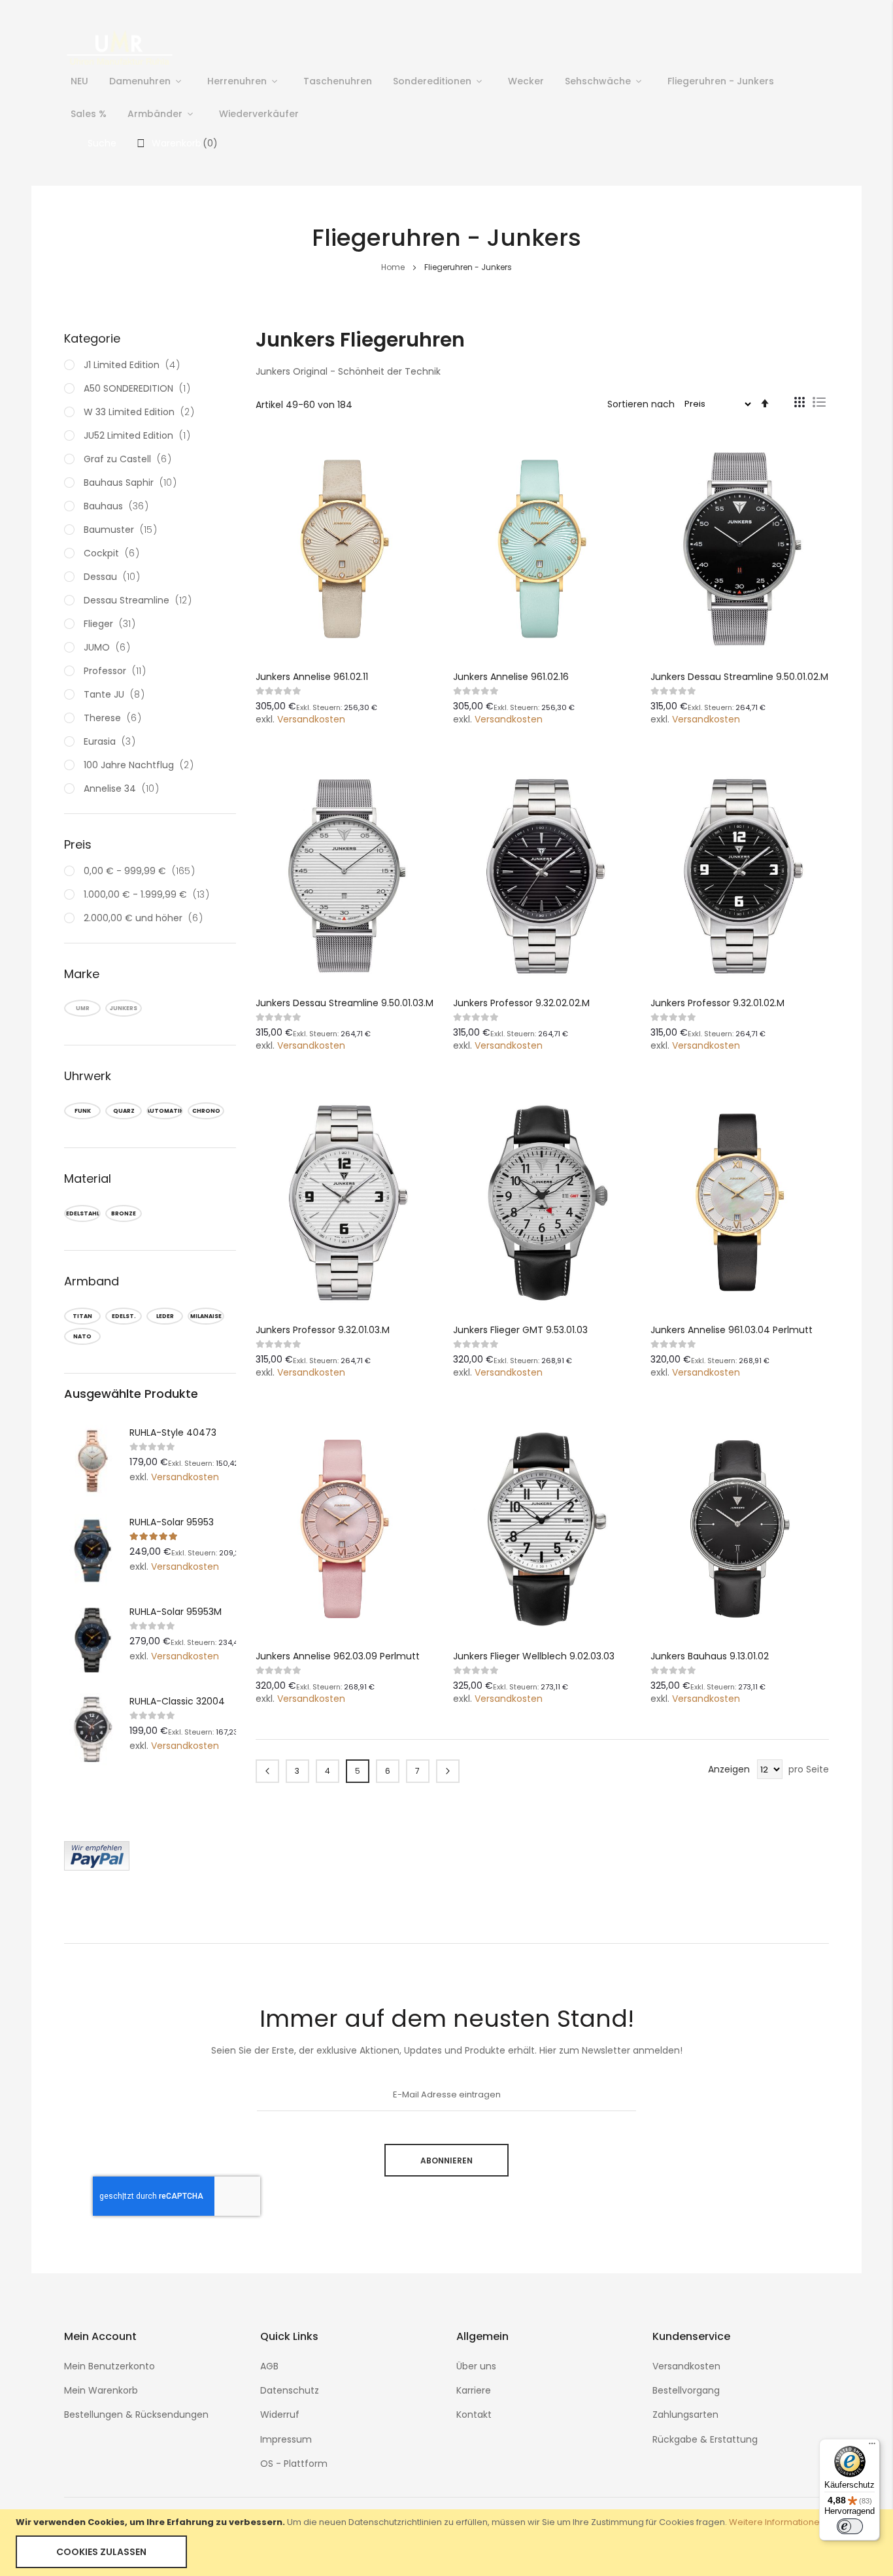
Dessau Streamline (140, 600)
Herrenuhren (237, 81)
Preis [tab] (78, 844)
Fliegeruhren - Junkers (721, 81)
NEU (79, 81)
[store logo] (120, 47)
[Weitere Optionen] (97, 1867)
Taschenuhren (338, 81)
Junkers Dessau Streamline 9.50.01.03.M (345, 1003)
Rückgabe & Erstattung (705, 2439)
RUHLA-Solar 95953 (172, 1522)
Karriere (474, 2390)
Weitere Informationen (777, 2522)
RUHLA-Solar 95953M (176, 1612)
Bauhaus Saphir (133, 483)
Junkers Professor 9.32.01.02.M (717, 1003)
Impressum (286, 2439)
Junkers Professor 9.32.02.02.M (521, 1003)
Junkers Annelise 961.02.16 (511, 677)
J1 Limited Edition (134, 365)
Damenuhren (140, 81)
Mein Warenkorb (101, 2390)
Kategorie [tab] (92, 338)
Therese (115, 718)
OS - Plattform (294, 2464)
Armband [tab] (92, 1281)
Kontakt (474, 2415)
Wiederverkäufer (259, 114)
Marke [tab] (82, 974)
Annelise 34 (124, 788)
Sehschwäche (598, 81)
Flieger (112, 624)
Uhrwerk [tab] (88, 1076)
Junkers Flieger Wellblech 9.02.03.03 (534, 1656)
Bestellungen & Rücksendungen (136, 2415)
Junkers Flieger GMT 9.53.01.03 (520, 1330)
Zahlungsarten (685, 2415)
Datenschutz (290, 2390)
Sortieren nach (641, 403)
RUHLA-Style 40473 (173, 1432)
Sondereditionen (432, 81)
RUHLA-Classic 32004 (177, 1701)
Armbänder (155, 114)
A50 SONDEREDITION (140, 388)
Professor (117, 671)
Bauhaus (119, 506)
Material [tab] (88, 1178)
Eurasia (112, 741)
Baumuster (123, 530)
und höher (147, 918)
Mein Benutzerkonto (110, 2366)
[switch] (850, 2526)
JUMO (110, 647)
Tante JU (117, 694)
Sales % (89, 114)
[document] (446, 2543)
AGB (269, 2366)
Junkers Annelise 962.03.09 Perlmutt (338, 1656)
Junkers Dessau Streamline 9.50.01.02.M (739, 677)
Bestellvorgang (686, 2390)
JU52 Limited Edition (140, 435)
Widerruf (280, 2415)
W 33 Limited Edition (142, 412)
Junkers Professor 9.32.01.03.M (323, 1330)
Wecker (526, 81)
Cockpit (114, 553)
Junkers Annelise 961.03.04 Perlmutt (732, 1330)
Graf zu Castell (130, 459)
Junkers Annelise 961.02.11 (312, 677)
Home (394, 267)
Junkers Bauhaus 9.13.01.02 (710, 1656)
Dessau (114, 577)
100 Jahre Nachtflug (141, 765)
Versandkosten (311, 719)
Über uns (476, 2366)
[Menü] (872, 2447)
